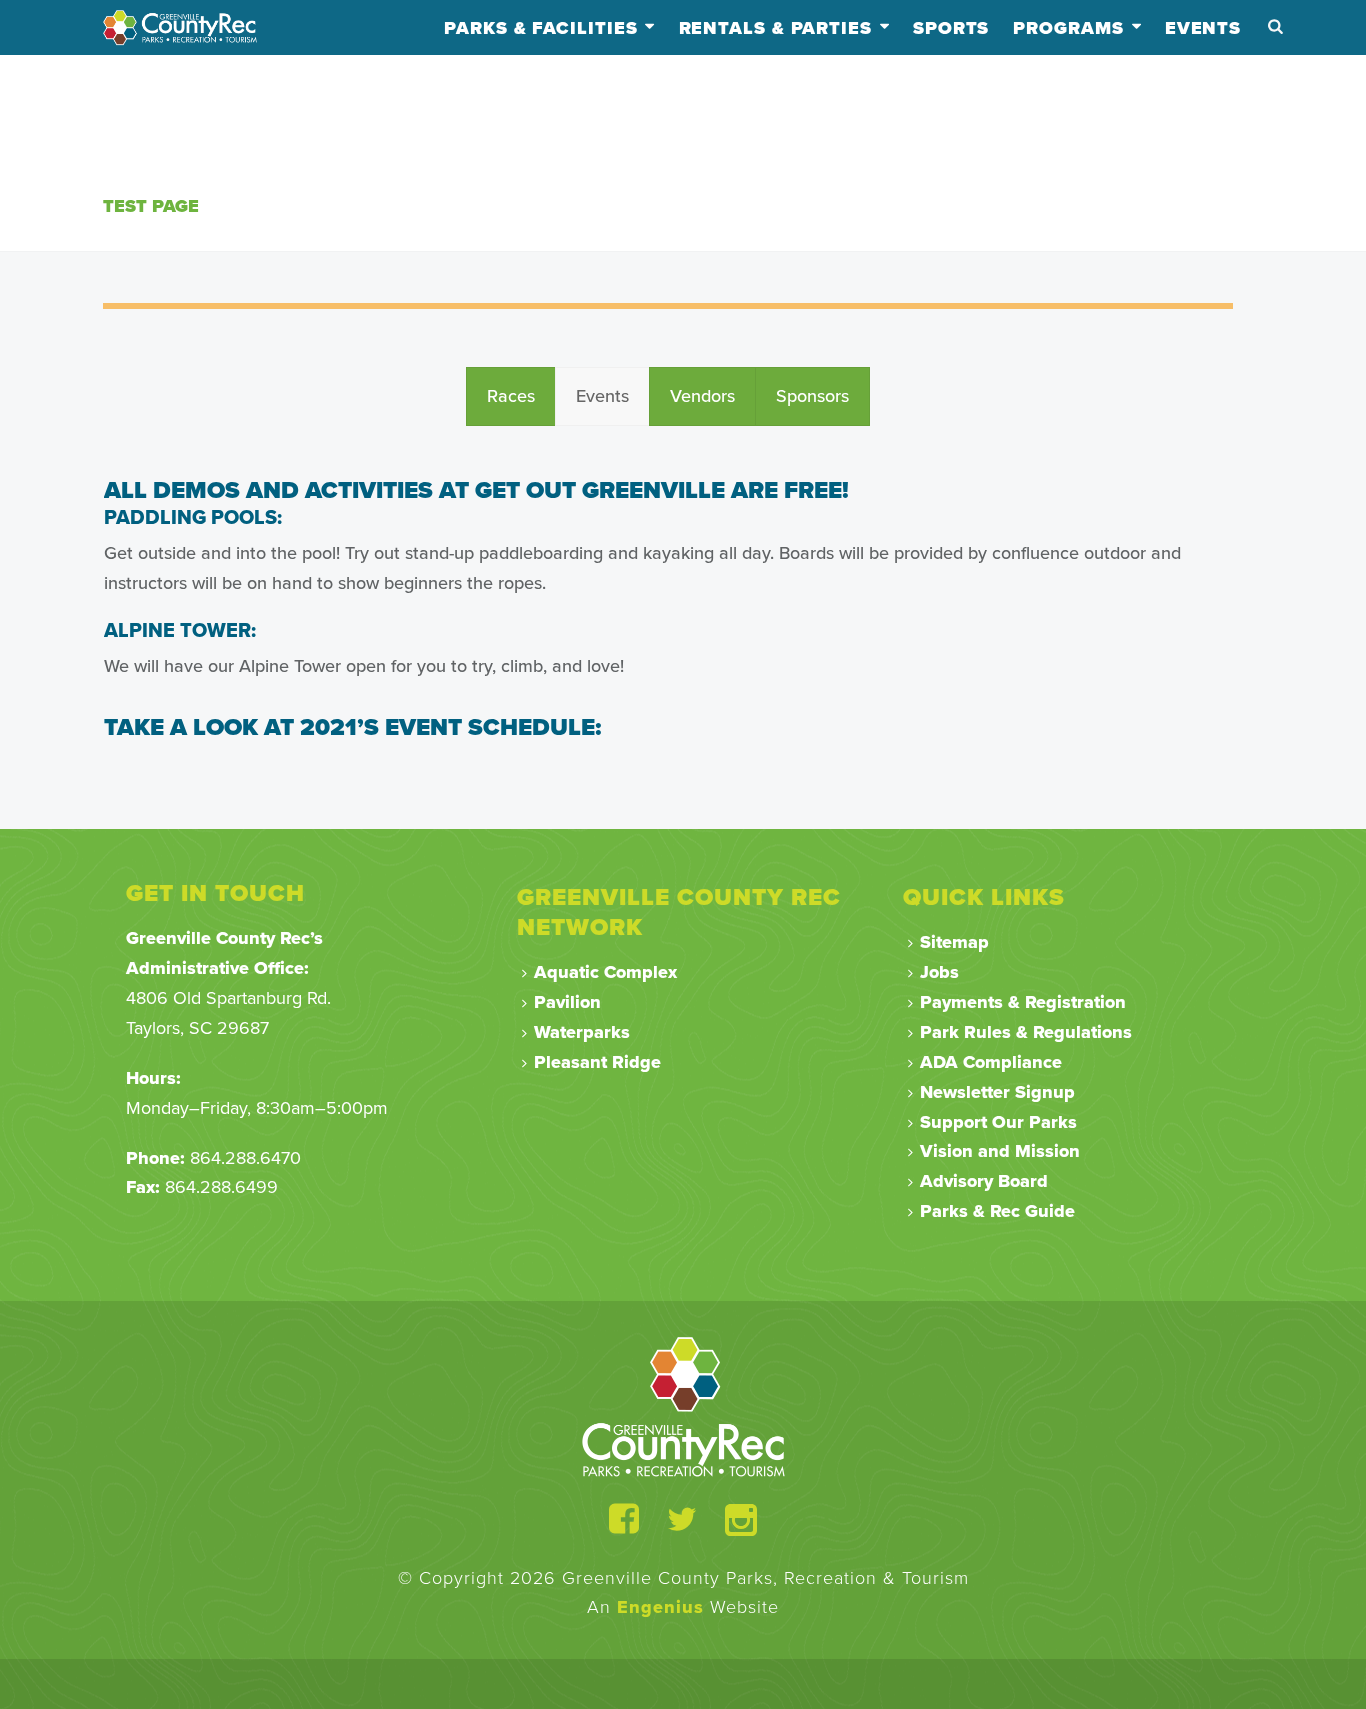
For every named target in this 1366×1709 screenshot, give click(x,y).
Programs (1068, 28)
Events (1203, 28)
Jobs (939, 972)
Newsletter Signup (997, 1092)
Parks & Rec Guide (997, 1211)
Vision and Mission (1000, 1151)
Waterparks (582, 1032)
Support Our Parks (998, 1122)
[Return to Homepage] (683, 1406)
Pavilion (567, 1002)
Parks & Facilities (540, 28)
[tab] (511, 397)
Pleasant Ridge (597, 1062)
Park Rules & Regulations (1026, 1032)
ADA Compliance (991, 1062)
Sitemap (954, 942)
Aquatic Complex (605, 972)
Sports (951, 28)
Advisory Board (984, 1181)
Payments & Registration (1023, 1002)
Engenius (660, 1607)
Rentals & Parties (775, 28)
